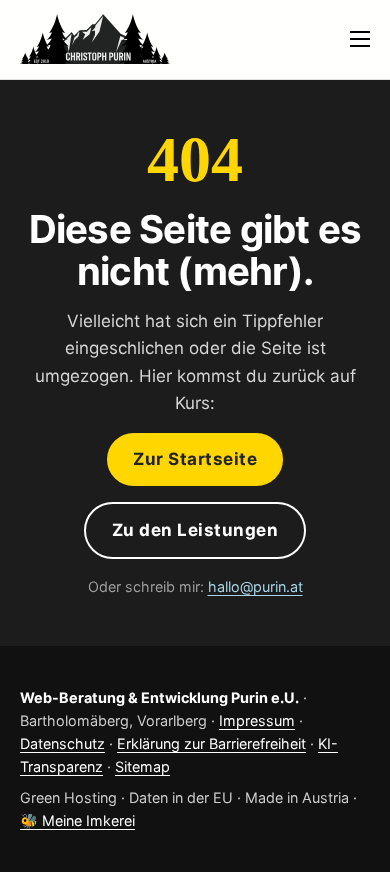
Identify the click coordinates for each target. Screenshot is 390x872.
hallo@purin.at (255, 586)
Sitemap (142, 766)
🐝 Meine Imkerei (77, 820)
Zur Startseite (195, 459)
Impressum (257, 720)
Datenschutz (62, 743)
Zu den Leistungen (195, 530)
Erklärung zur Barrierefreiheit (211, 743)
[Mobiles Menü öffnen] (360, 39)
